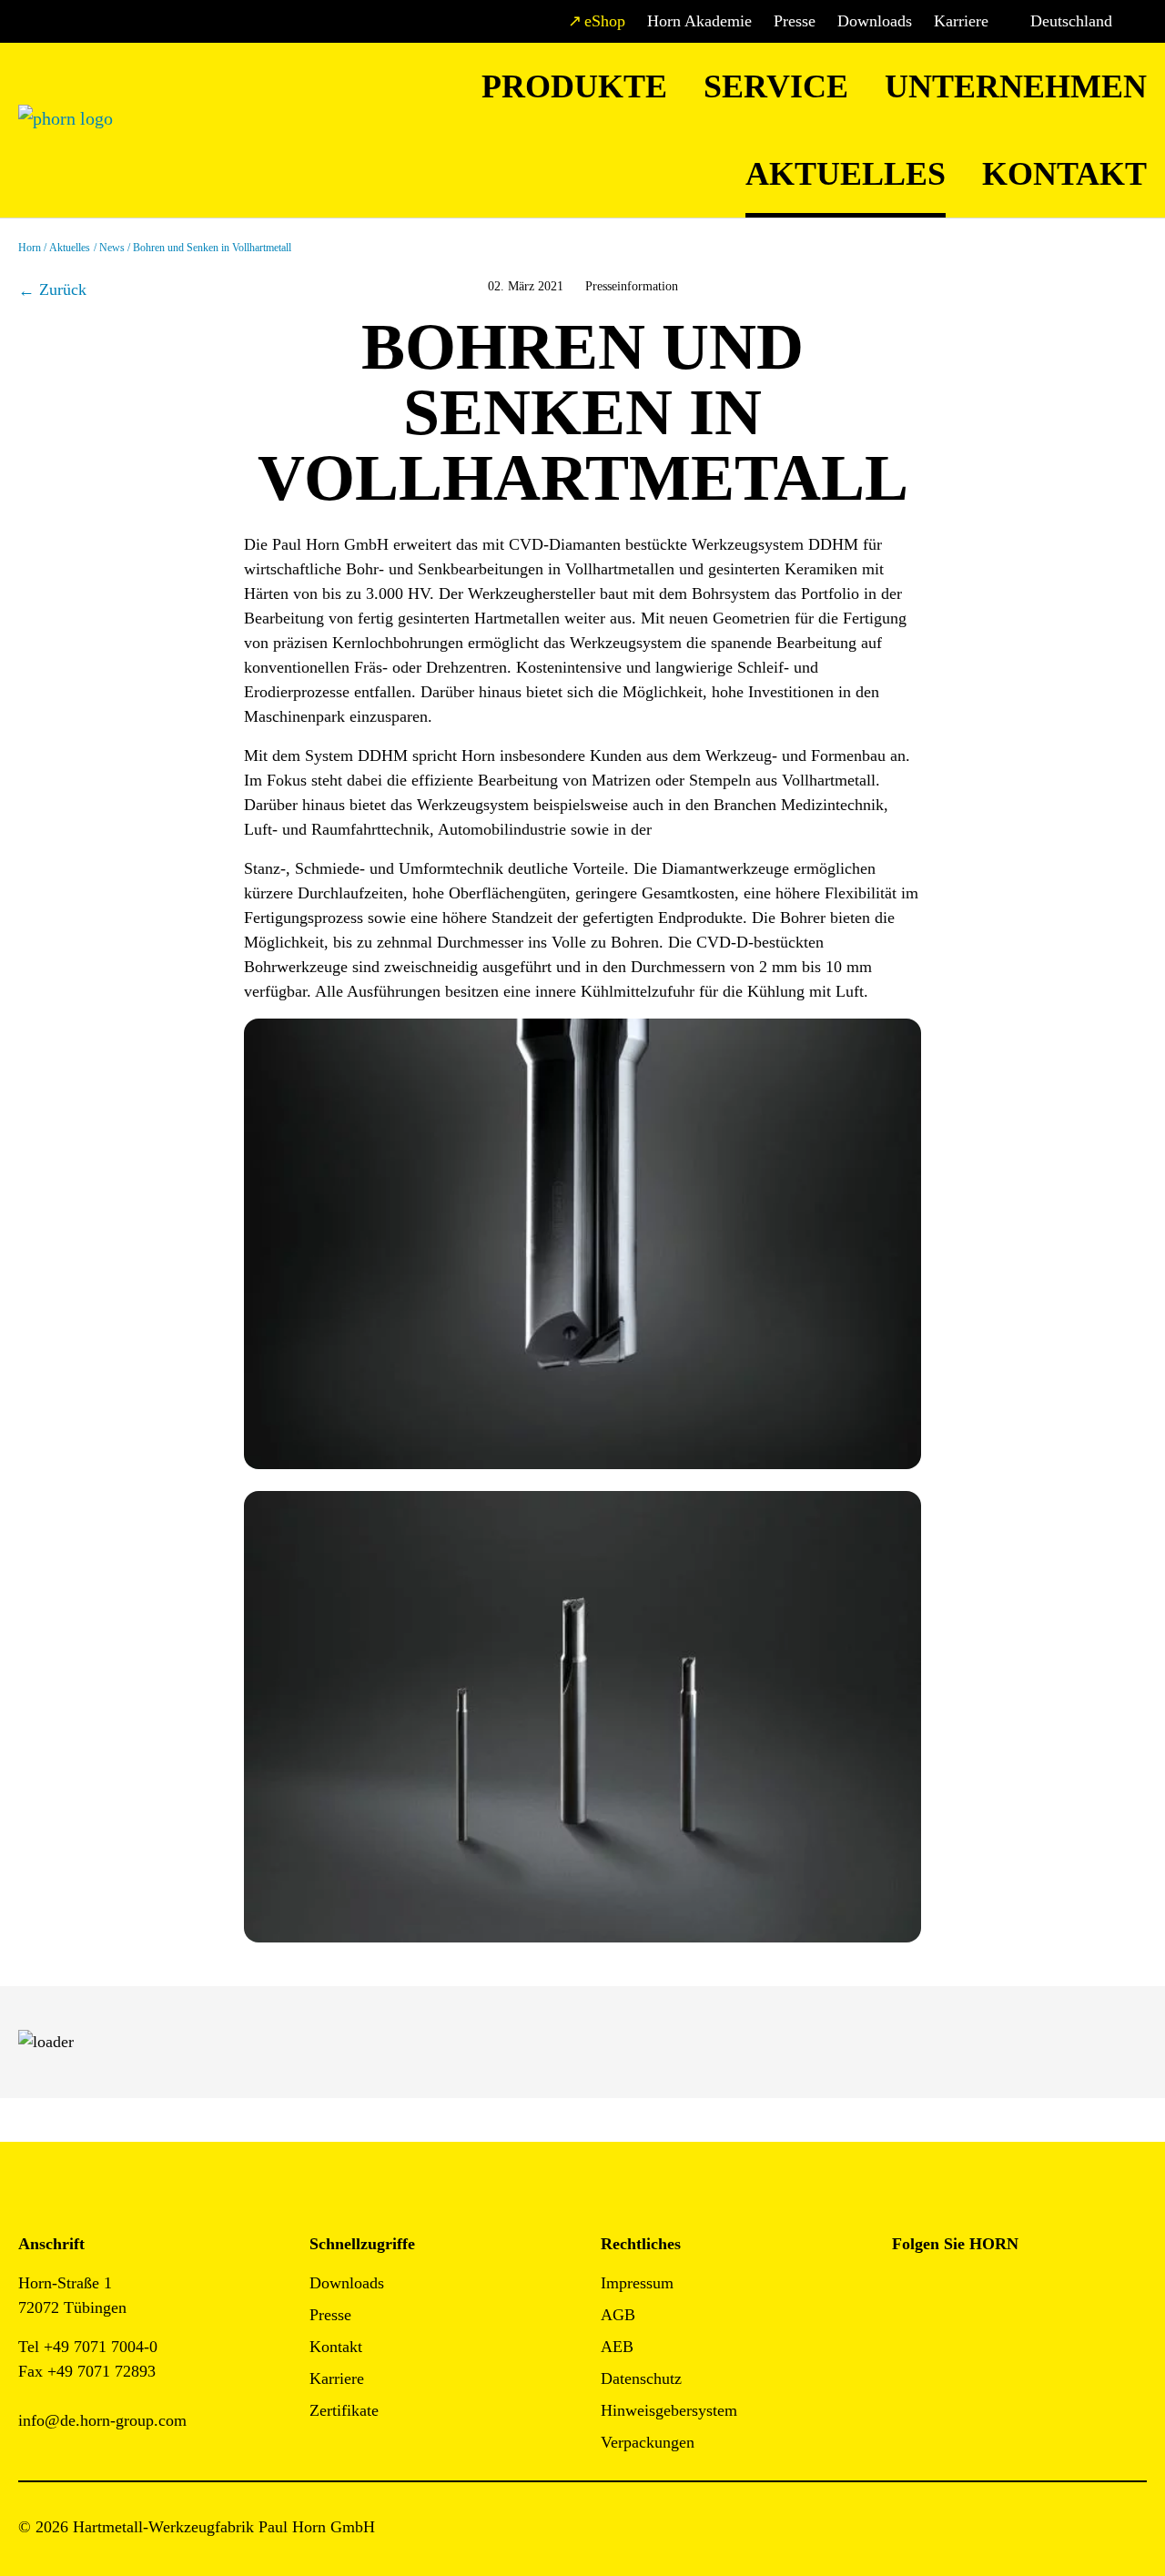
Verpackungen (648, 2442)
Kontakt (1064, 174)
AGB (618, 2315)
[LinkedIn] (988, 2289)
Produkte (574, 86)
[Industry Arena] (947, 2338)
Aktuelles (846, 174)
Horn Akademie (699, 21)
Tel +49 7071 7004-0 (88, 2347)
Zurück (63, 289)
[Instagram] (947, 2289)
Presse (795, 21)
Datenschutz (641, 2378)
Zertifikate (344, 2410)
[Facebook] (906, 2289)
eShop (605, 21)
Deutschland (1071, 21)
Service (776, 86)
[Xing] (1029, 2289)
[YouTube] (906, 2338)
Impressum (637, 2283)
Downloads (875, 21)
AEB (617, 2347)
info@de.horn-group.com (102, 2420)
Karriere (961, 21)
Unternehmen (1016, 86)
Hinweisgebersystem (669, 2410)
